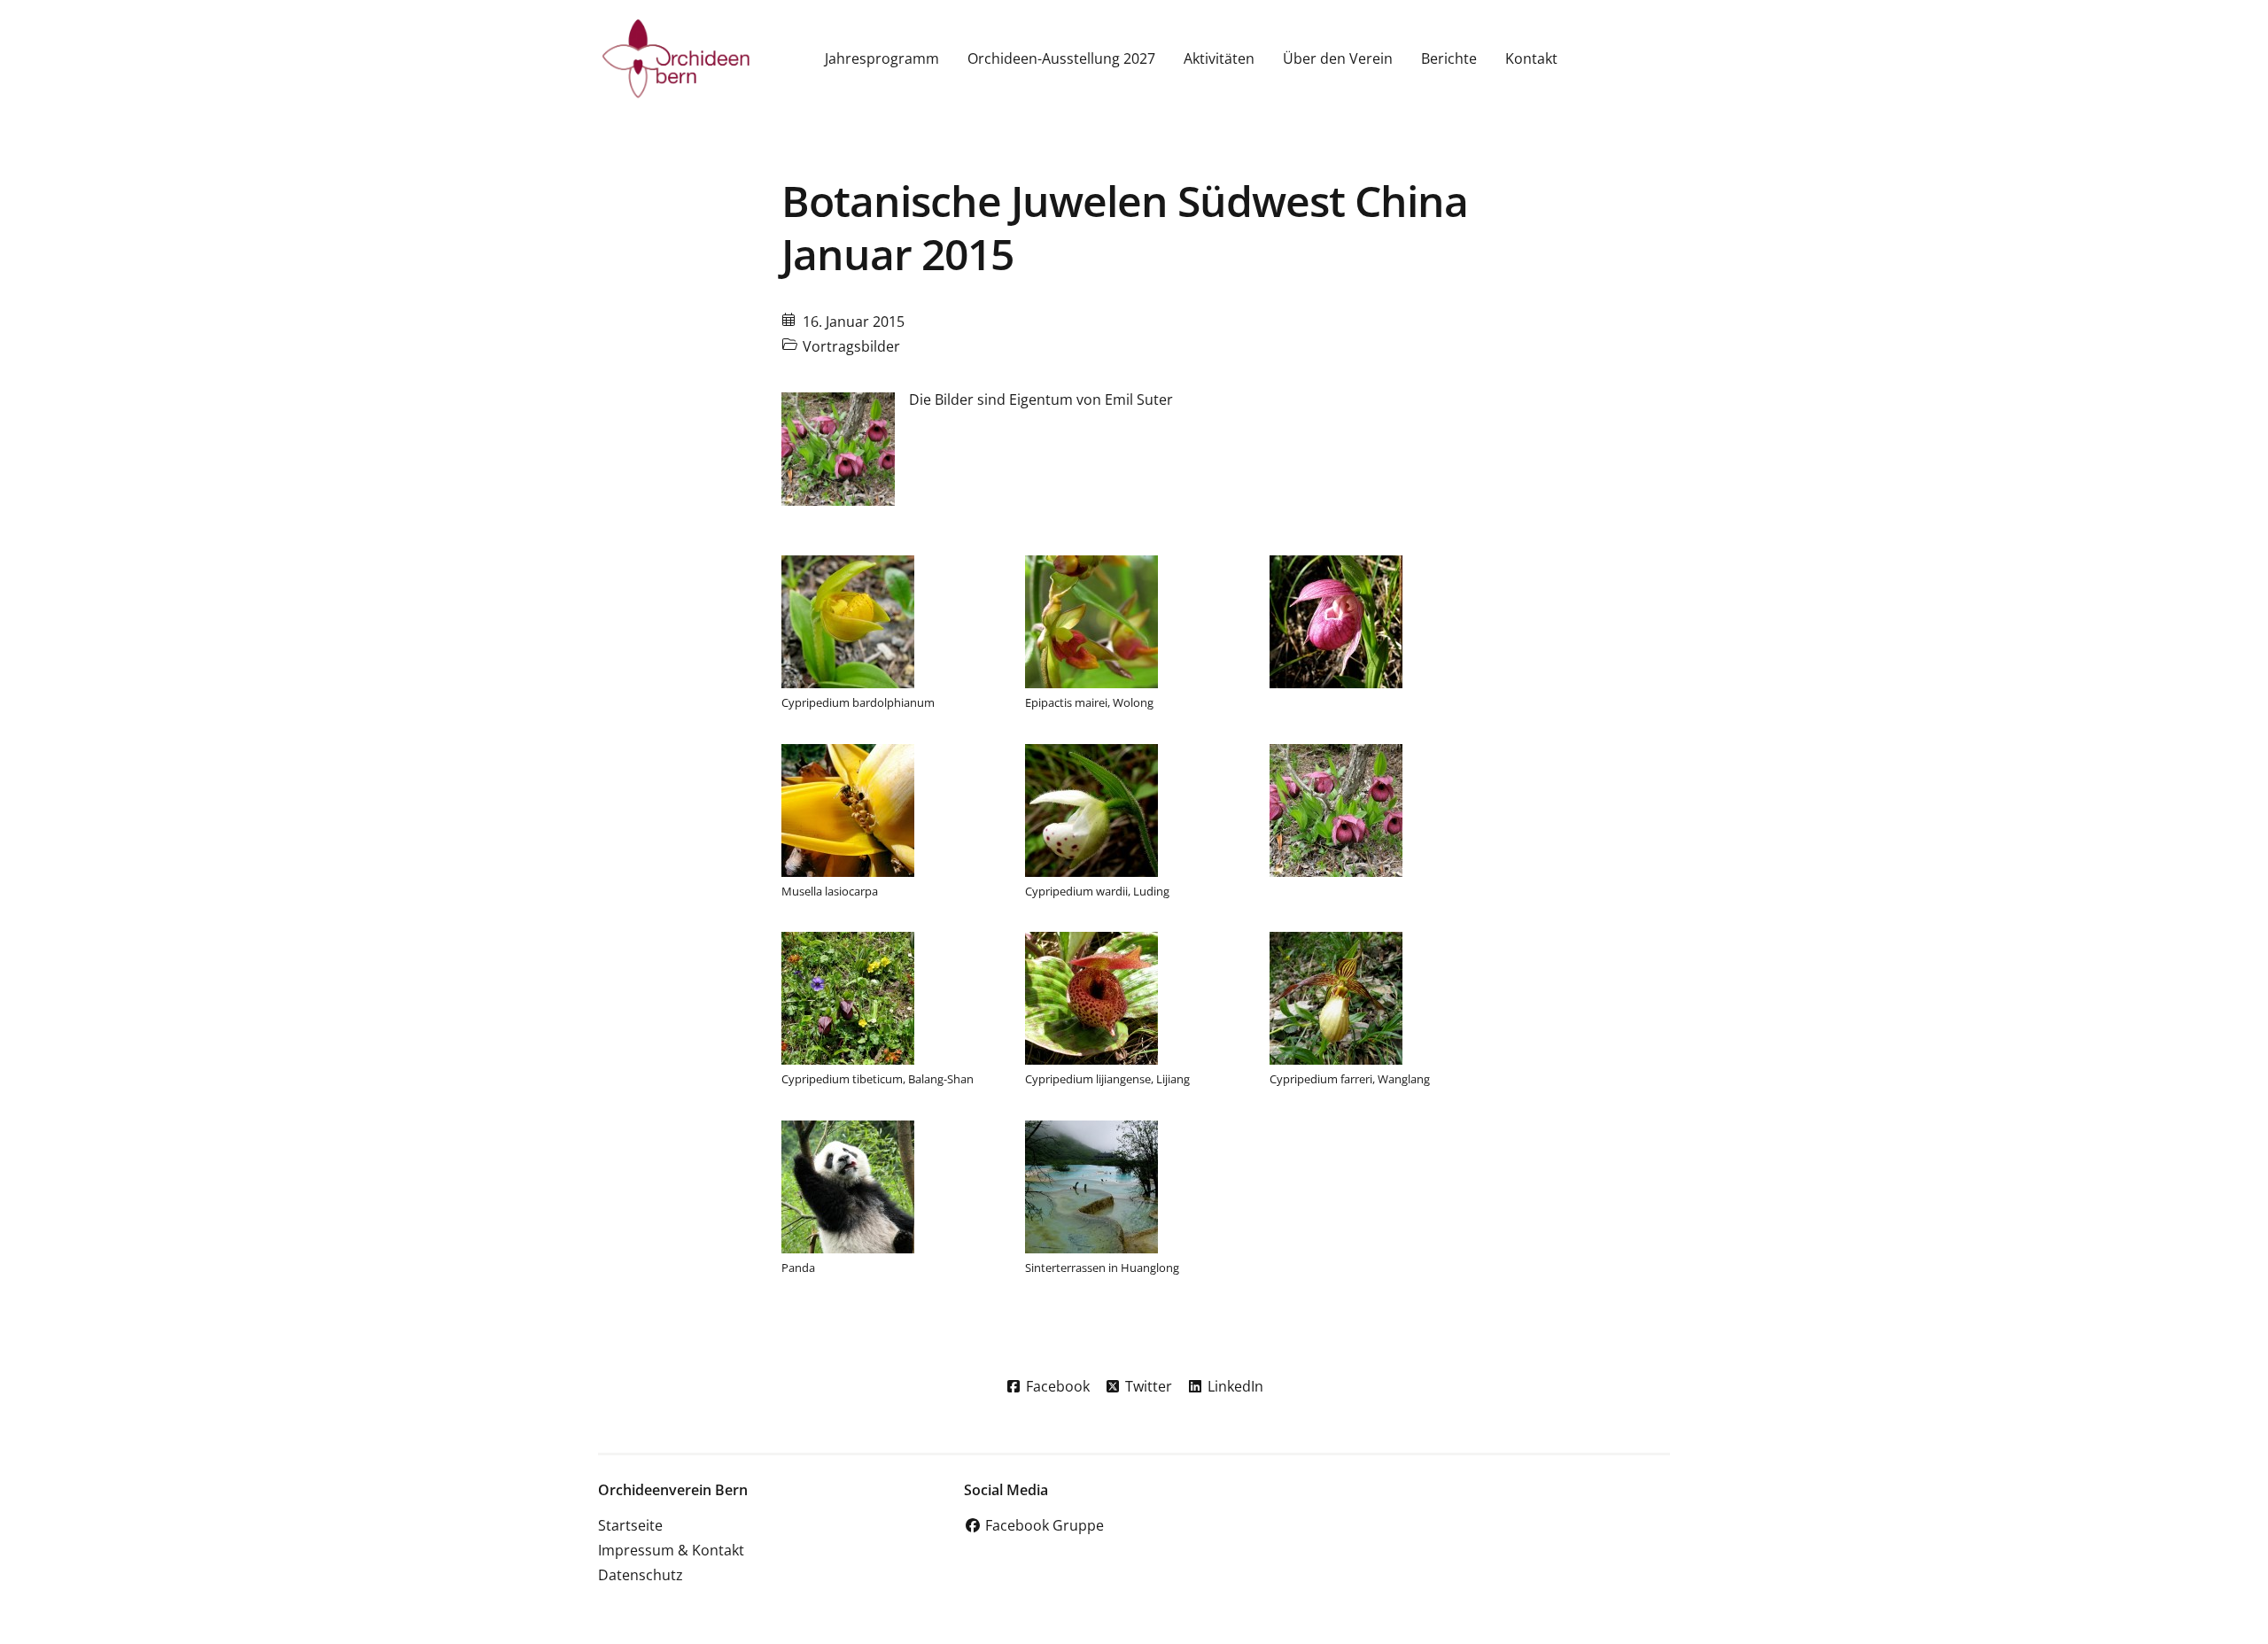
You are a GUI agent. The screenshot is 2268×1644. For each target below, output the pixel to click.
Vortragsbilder (851, 346)
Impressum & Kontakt (671, 1550)
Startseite (630, 1525)
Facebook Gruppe (1043, 1525)
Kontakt (1531, 58)
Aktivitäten (1219, 58)
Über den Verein (1338, 58)
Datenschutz (641, 1575)
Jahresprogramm (882, 58)
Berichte (1449, 58)
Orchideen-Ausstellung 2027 (1061, 58)
